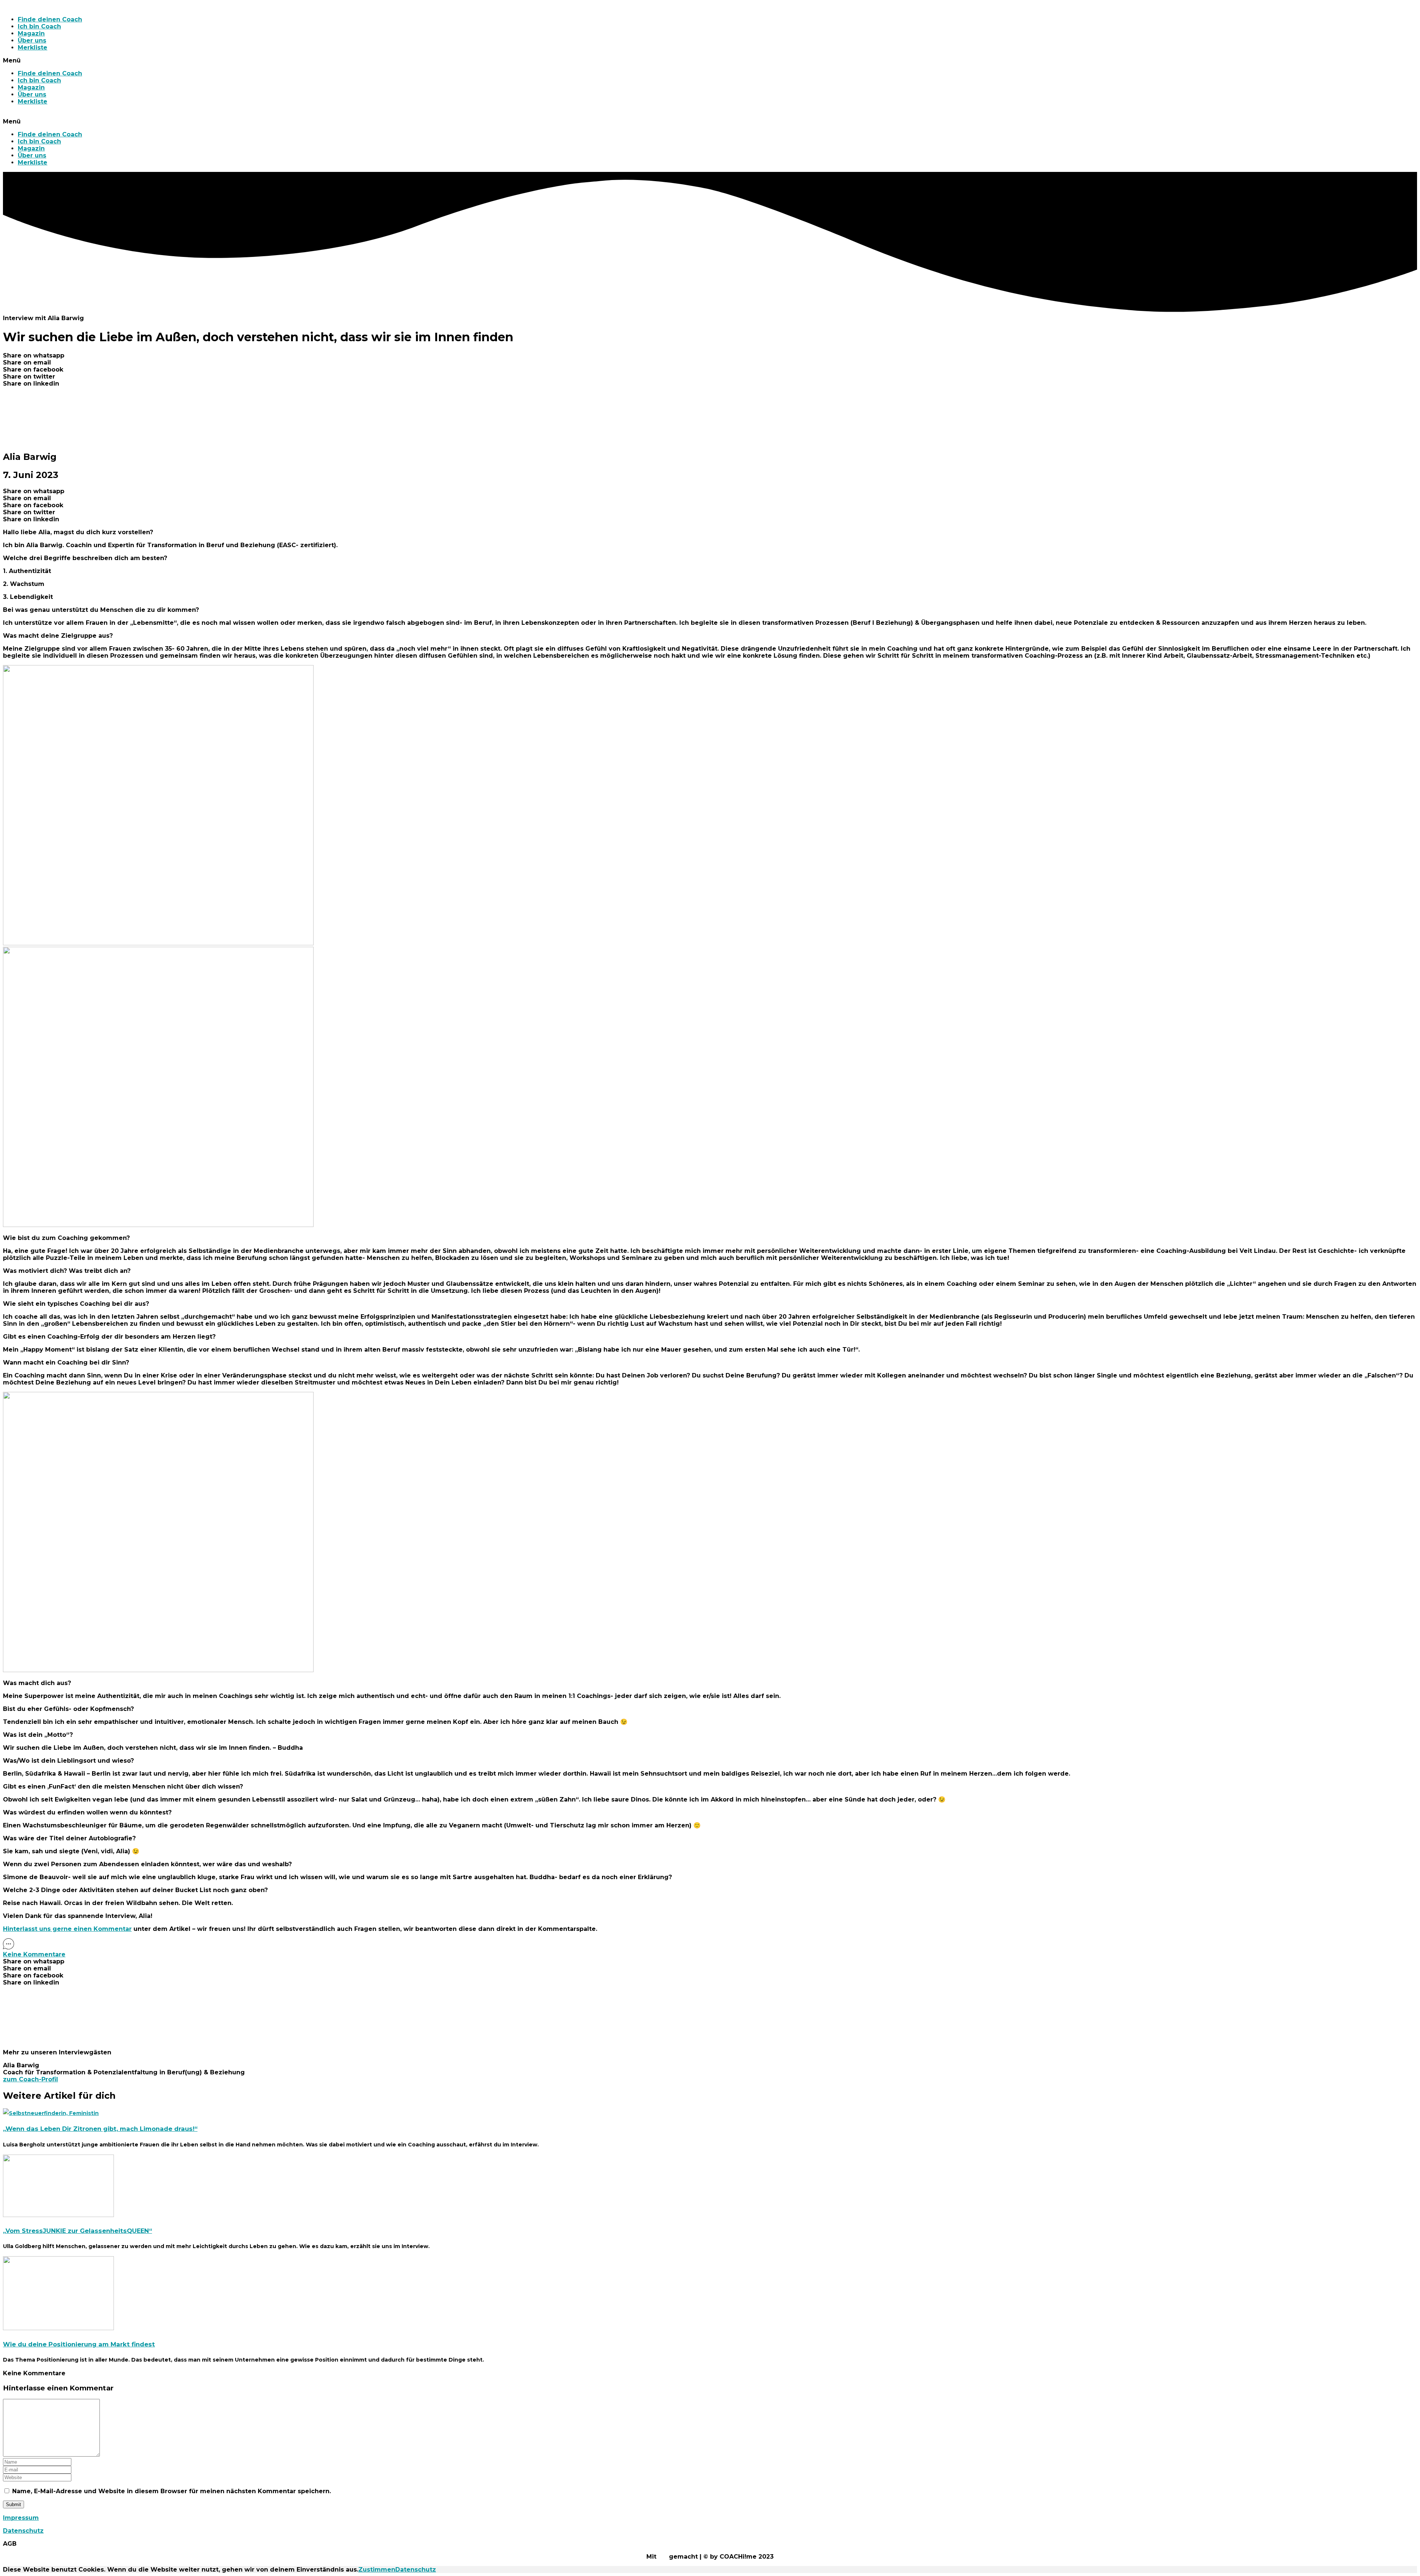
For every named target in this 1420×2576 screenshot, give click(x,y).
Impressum (21, 2518)
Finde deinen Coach (50, 19)
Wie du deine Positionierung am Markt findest (79, 2344)
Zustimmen (377, 2570)
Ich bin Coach (39, 26)
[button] (710, 60)
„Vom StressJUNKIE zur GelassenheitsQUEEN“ (77, 2231)
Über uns (32, 40)
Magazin (31, 33)
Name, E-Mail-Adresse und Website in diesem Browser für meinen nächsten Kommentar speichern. (172, 2491)
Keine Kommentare (34, 1954)
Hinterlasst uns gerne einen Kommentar (67, 1929)
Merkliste (33, 48)
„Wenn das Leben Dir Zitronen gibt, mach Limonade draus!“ (100, 2129)
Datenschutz (23, 2531)
